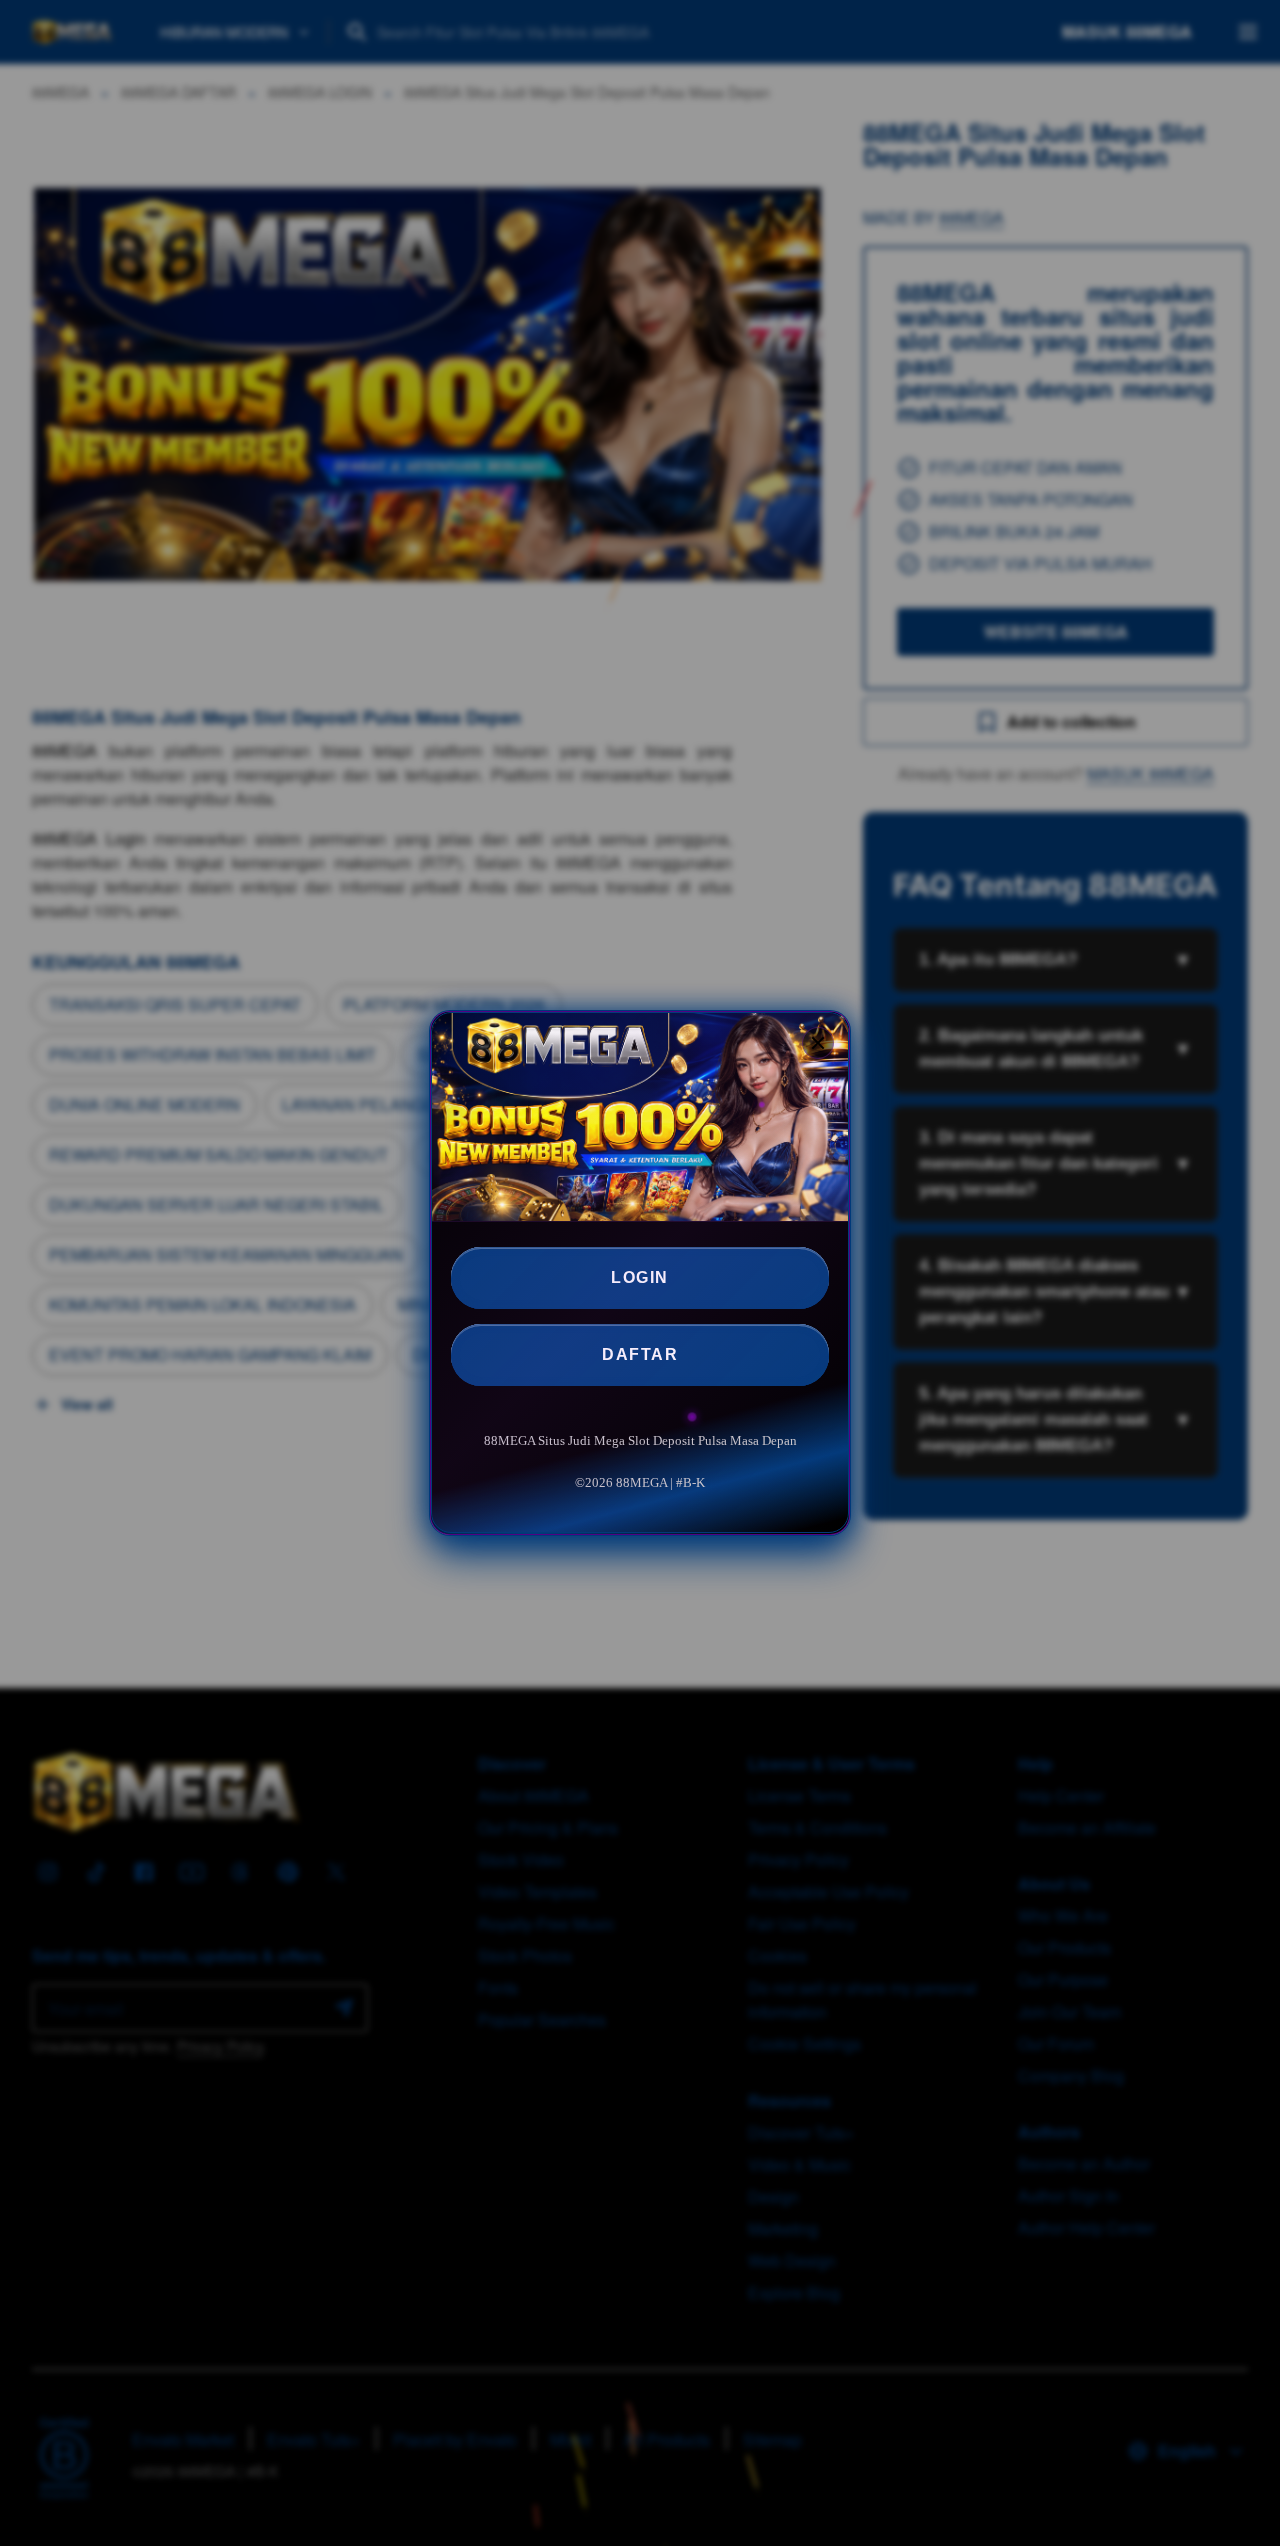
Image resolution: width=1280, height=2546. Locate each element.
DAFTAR (640, 1354)
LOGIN (640, 1277)
